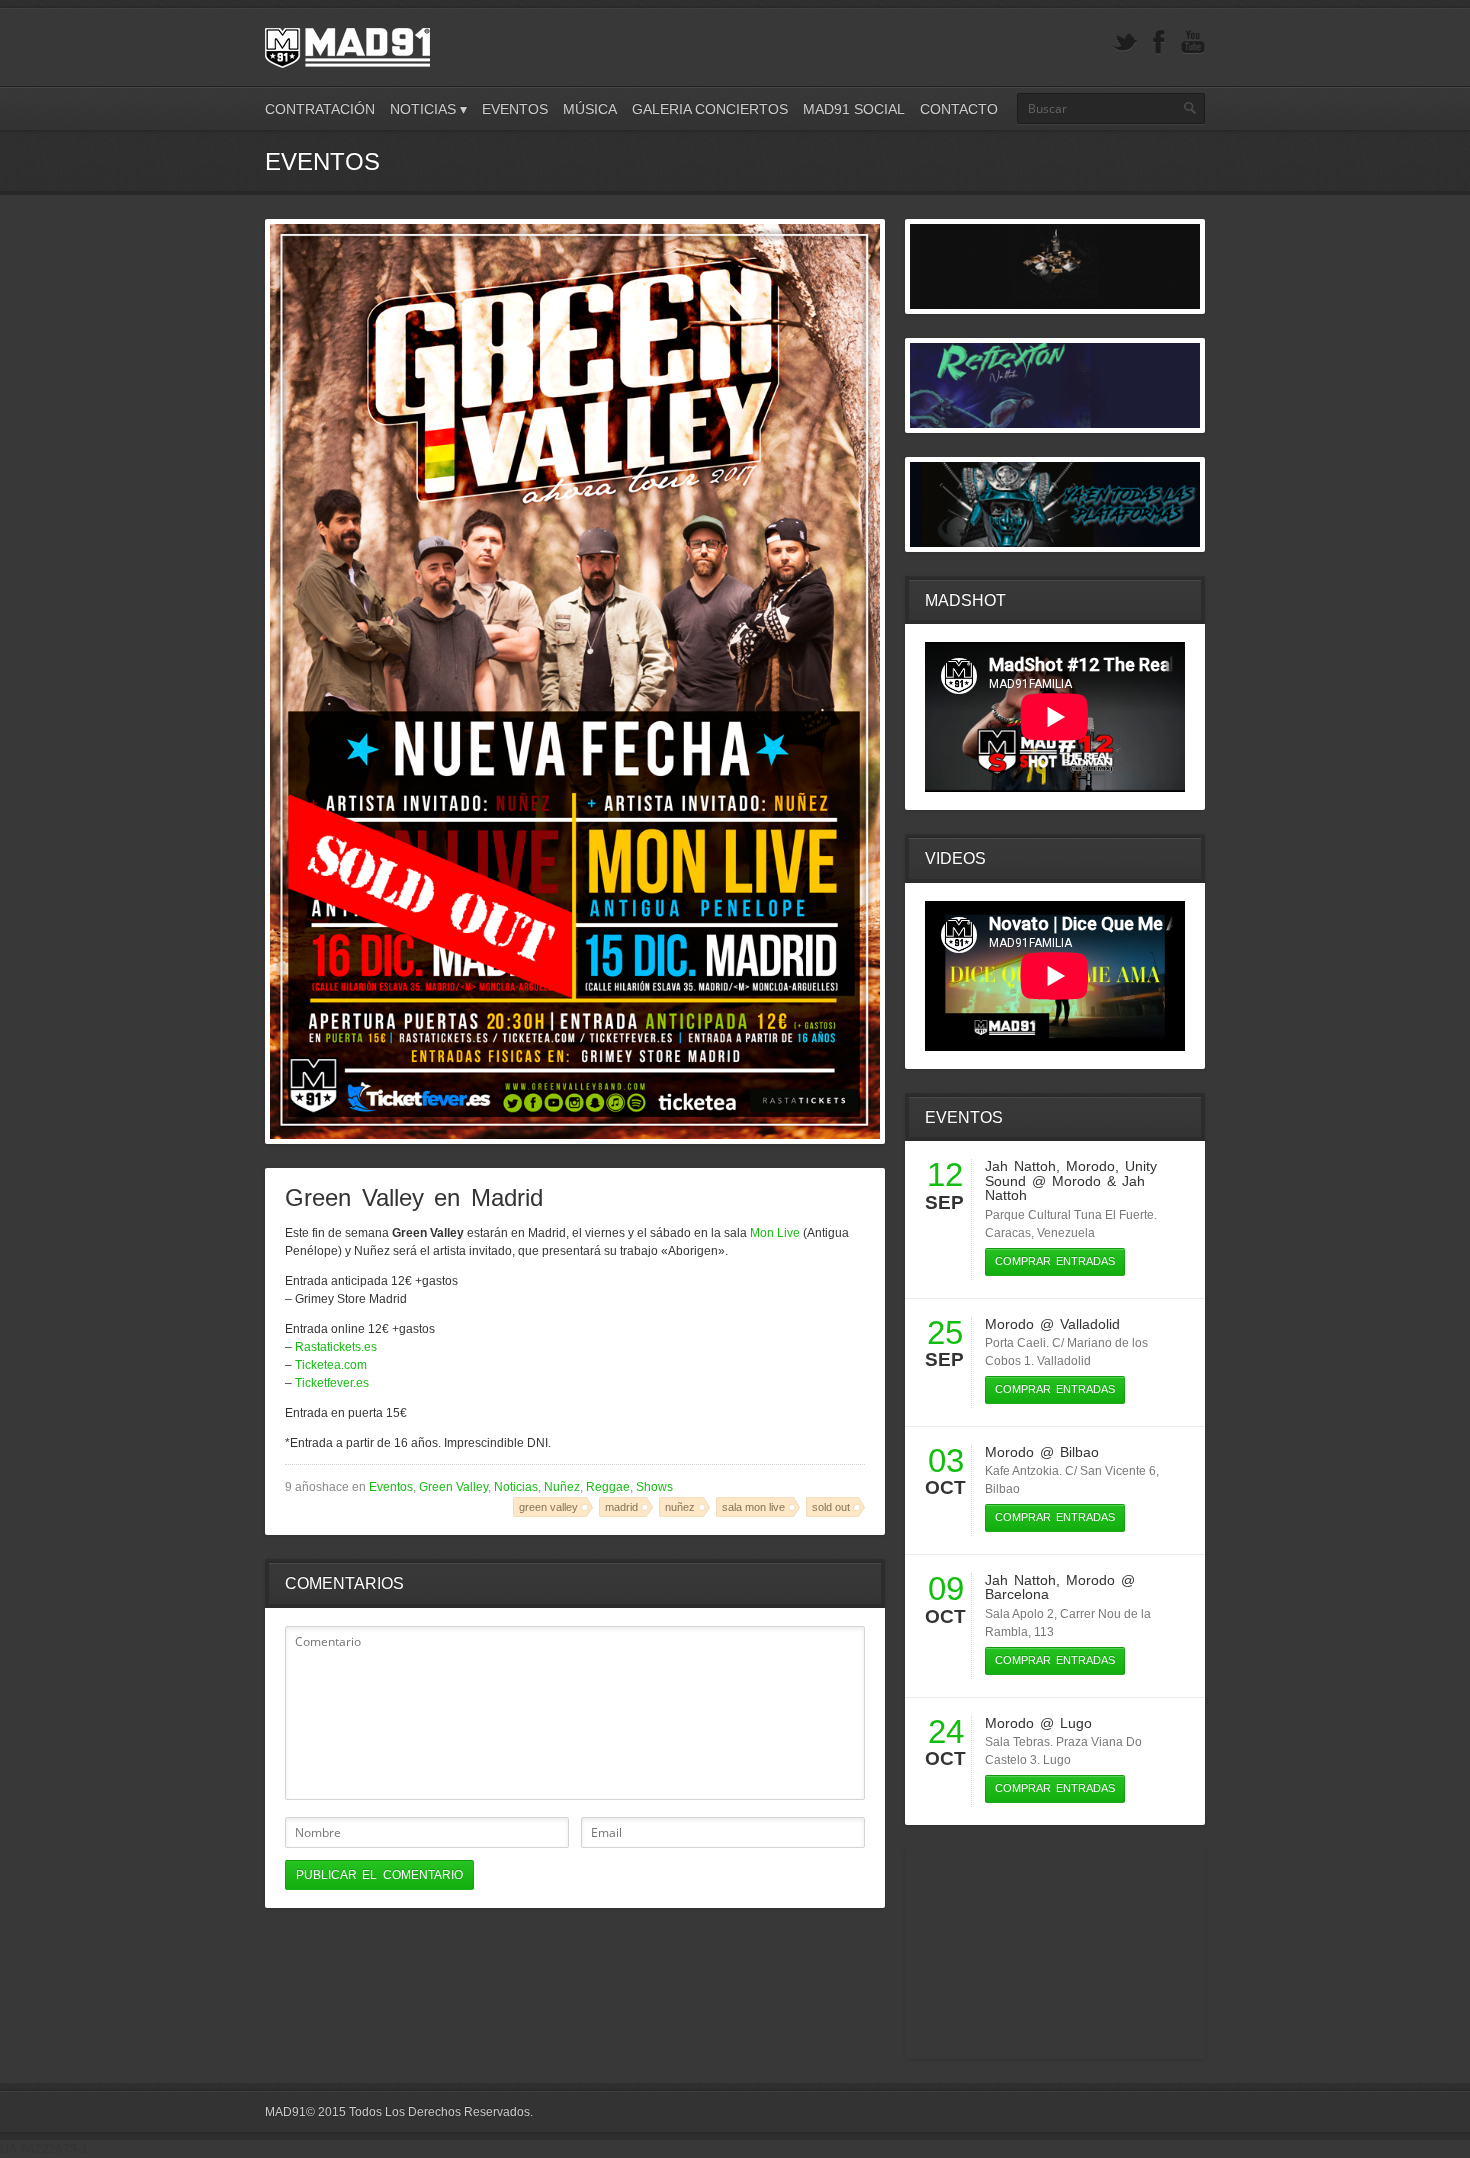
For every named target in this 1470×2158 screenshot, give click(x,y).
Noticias (516, 1487)
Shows (654, 1487)
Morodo (1090, 1166)
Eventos (515, 109)
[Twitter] (1125, 42)
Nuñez (562, 1487)
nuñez (680, 1507)
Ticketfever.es (332, 1383)
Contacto (959, 109)
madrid (621, 1507)
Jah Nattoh (1020, 1166)
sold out (831, 1507)
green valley (548, 1507)
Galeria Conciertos (710, 109)
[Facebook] (1159, 42)
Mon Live (775, 1233)
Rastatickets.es (336, 1347)
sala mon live (753, 1507)
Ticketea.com (331, 1365)
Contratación (320, 109)
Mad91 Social (854, 109)
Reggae (608, 1487)
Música (590, 109)
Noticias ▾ (428, 109)
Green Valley (453, 1487)
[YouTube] (1193, 42)
